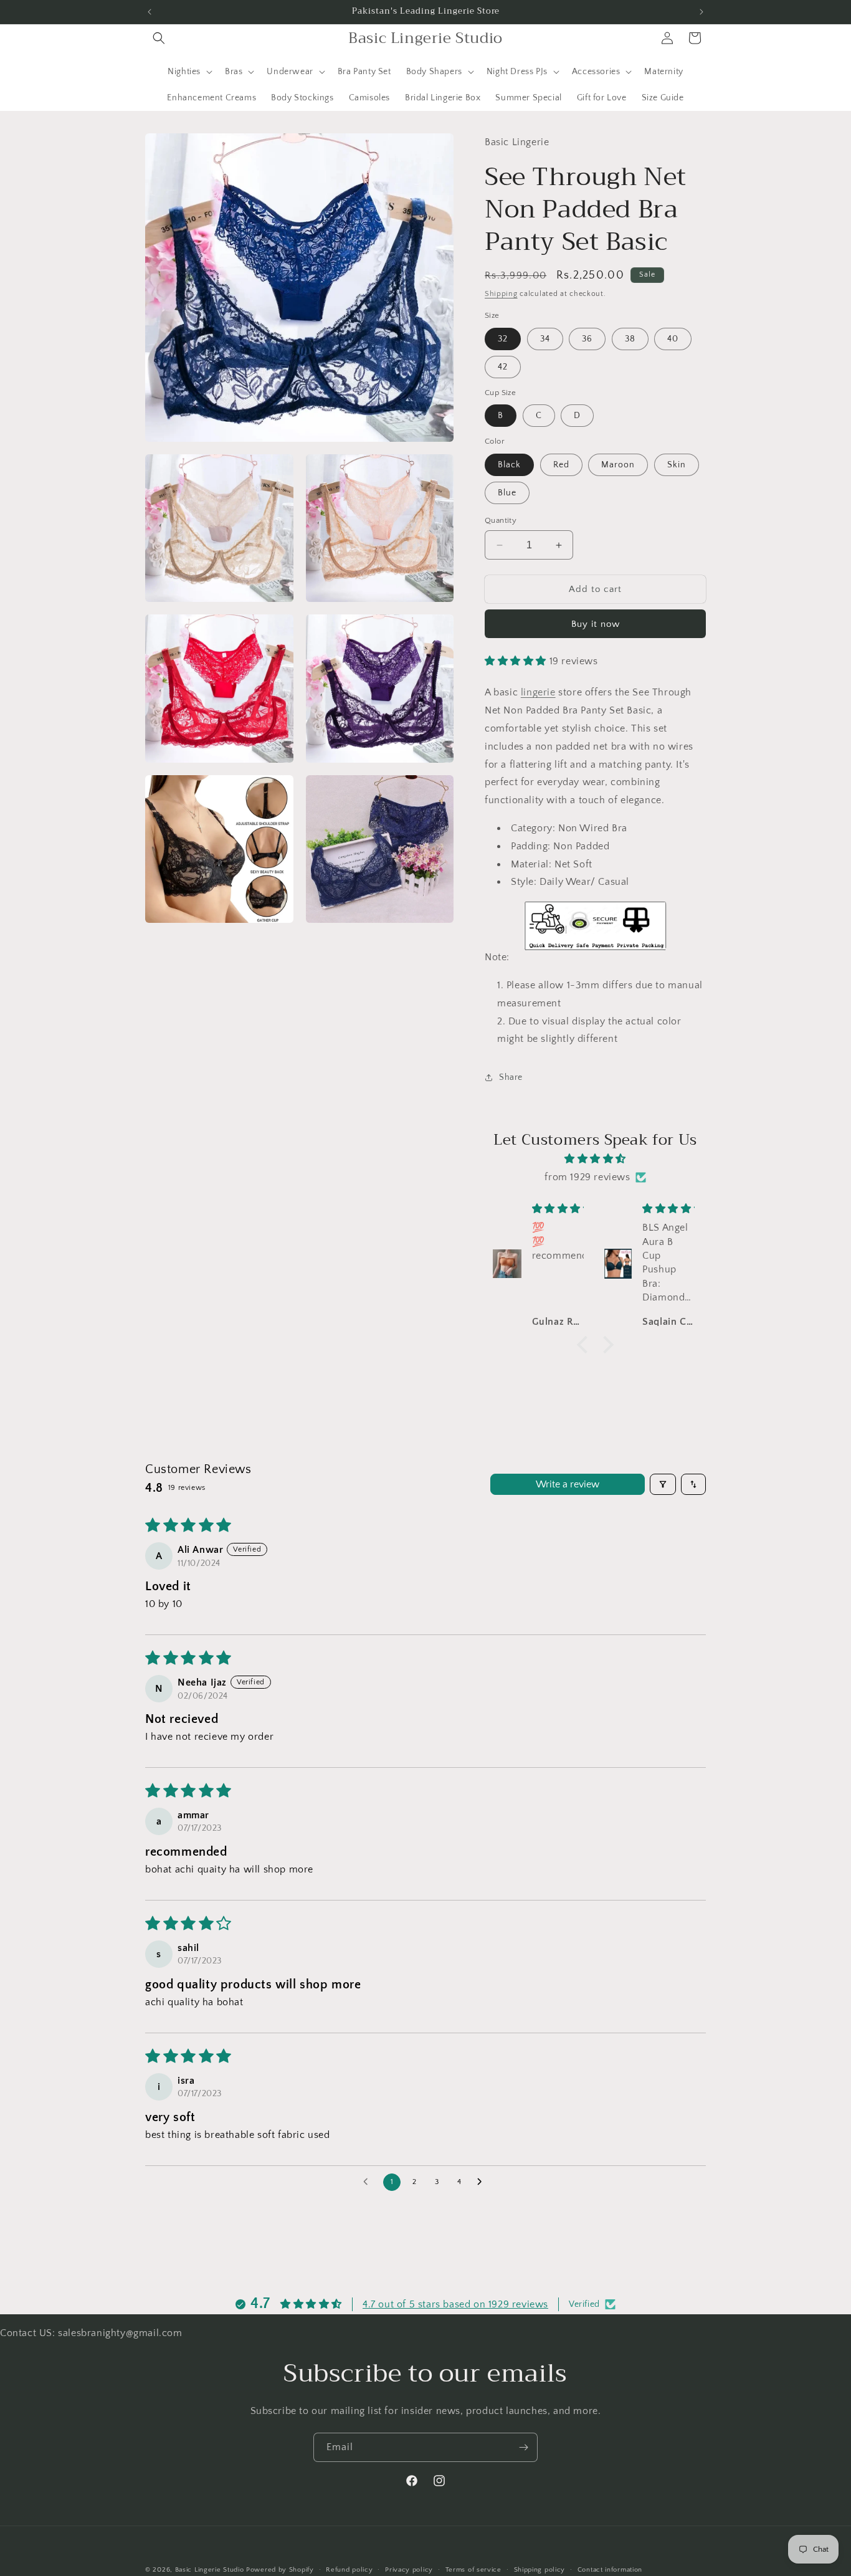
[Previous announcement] (150, 12)
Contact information (610, 2569)
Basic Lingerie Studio (210, 2570)
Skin (677, 465)
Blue (507, 493)
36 (587, 339)
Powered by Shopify (280, 2570)
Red (561, 465)
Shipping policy (540, 2569)
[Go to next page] (483, 2182)
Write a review (568, 1484)
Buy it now (596, 624)
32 (503, 339)
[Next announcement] (701, 12)
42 (503, 367)
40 (673, 339)
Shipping (501, 294)
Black (509, 465)
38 (630, 339)
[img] (595, 1159)
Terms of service (473, 2569)
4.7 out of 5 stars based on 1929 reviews (455, 2304)
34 (545, 339)
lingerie (538, 692)
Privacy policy (409, 2569)
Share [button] (511, 1077)
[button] (159, 38)
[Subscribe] (523, 2447)
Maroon (618, 465)
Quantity (501, 520)
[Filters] (663, 1484)
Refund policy (349, 2569)
